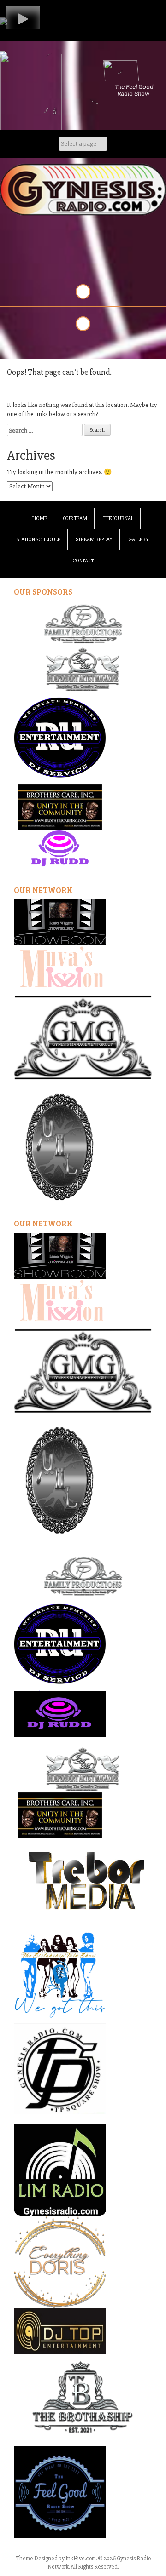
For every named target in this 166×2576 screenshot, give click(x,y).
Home (40, 518)
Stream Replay (94, 540)
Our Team (75, 518)
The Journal (118, 518)
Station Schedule (39, 540)
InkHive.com (81, 2559)
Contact (83, 561)
